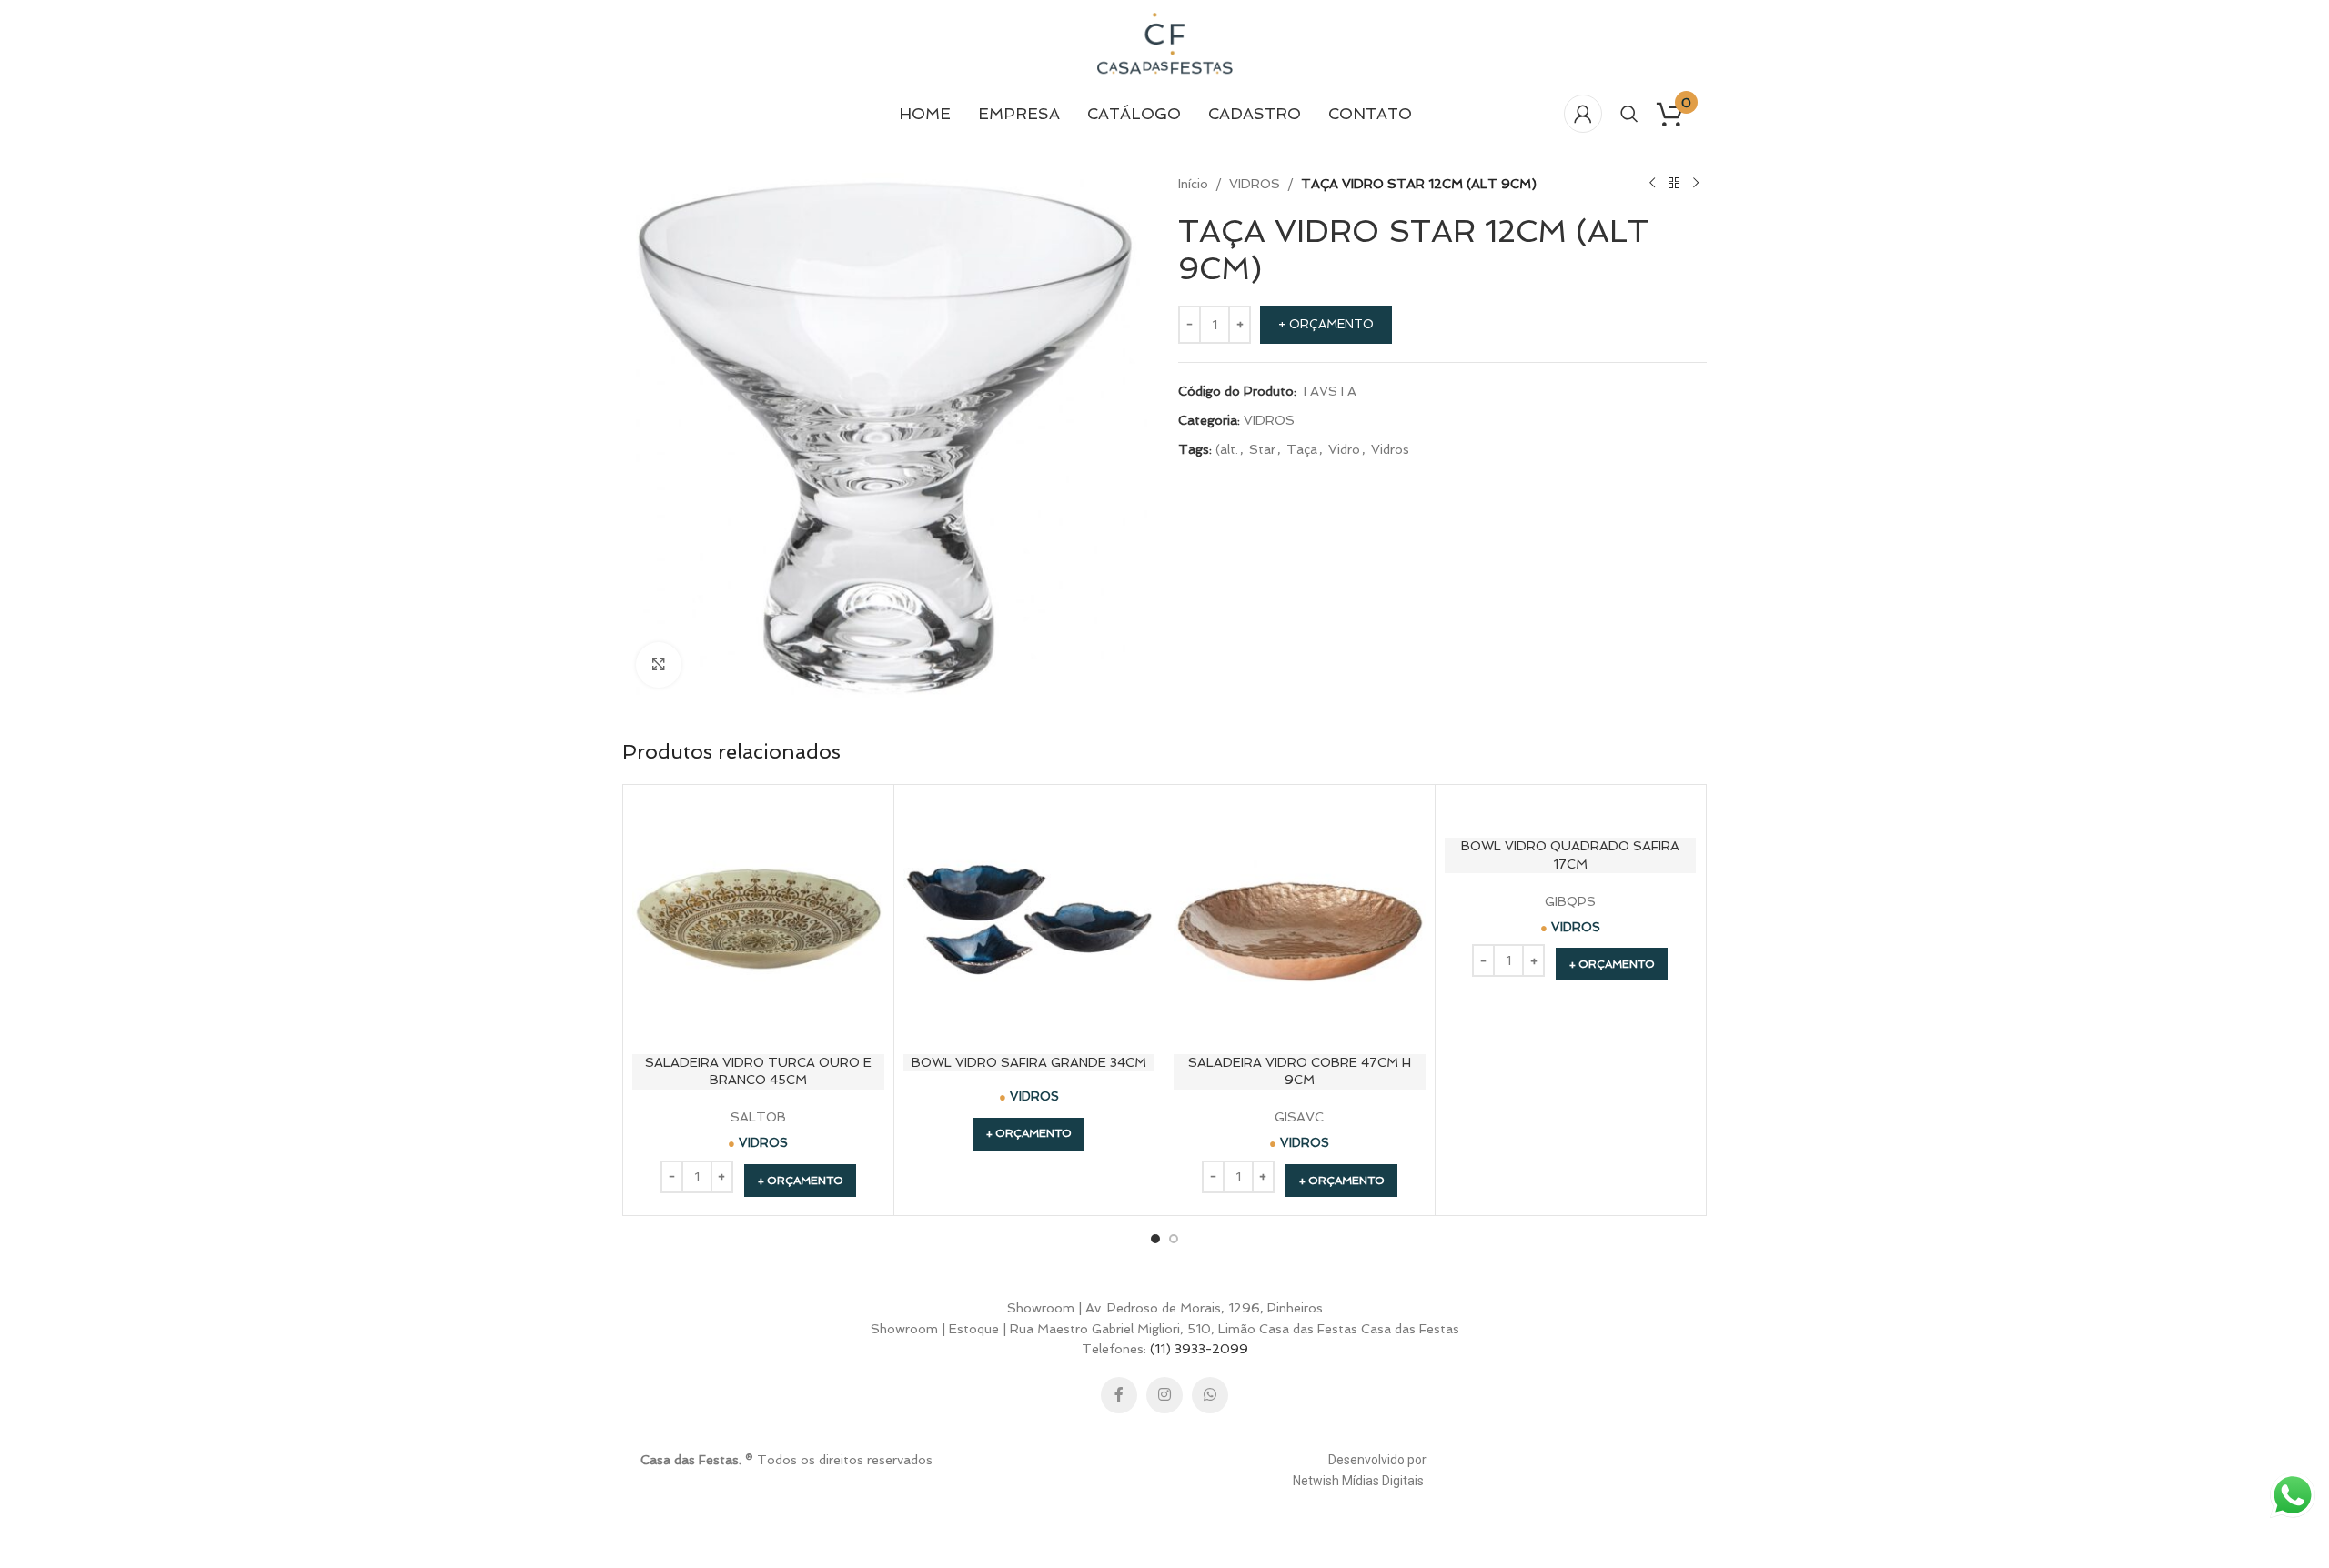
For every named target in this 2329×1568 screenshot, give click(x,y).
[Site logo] (1164, 44)
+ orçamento (1326, 324)
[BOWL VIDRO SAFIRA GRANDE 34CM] (1029, 920)
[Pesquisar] (1629, 114)
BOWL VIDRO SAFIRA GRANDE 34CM (1029, 1062)
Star (1262, 449)
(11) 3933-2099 (1199, 1349)
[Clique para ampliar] (659, 665)
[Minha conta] (1583, 114)
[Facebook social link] (1119, 1395)
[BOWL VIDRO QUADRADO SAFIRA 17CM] (1571, 812)
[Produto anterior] (1652, 184)
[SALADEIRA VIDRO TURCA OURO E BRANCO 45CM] (758, 920)
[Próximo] (1696, 184)
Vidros (1390, 449)
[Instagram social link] (1164, 1395)
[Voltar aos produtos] (1674, 184)
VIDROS (1255, 184)
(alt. (1227, 449)
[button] (800, 1181)
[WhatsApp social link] (1210, 1395)
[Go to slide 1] (1155, 1239)
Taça (1302, 449)
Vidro (1344, 449)
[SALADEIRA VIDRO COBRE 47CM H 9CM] (1300, 920)
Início (1193, 184)
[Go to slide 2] (1174, 1239)
